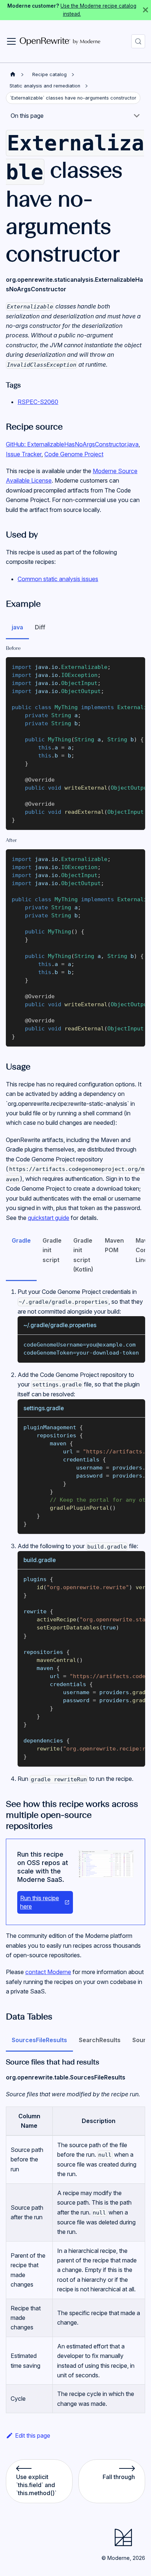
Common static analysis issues (58, 579)
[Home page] (13, 74)
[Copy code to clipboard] (136, 666)
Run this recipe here (40, 1902)
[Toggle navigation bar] (11, 41)
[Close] (146, 10)
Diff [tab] (40, 627)
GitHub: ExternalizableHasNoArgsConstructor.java (72, 444)
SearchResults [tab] (100, 2040)
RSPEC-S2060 (38, 402)
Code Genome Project (74, 454)
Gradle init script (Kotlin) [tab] (83, 1255)
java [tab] (17, 627)
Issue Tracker (24, 454)
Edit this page (33, 2435)
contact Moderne (48, 1972)
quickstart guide (49, 1218)
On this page (27, 116)
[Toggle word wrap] (123, 666)
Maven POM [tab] (114, 1245)
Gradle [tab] (21, 1240)
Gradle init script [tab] (52, 1250)
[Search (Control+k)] (138, 41)
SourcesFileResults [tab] (39, 2040)
